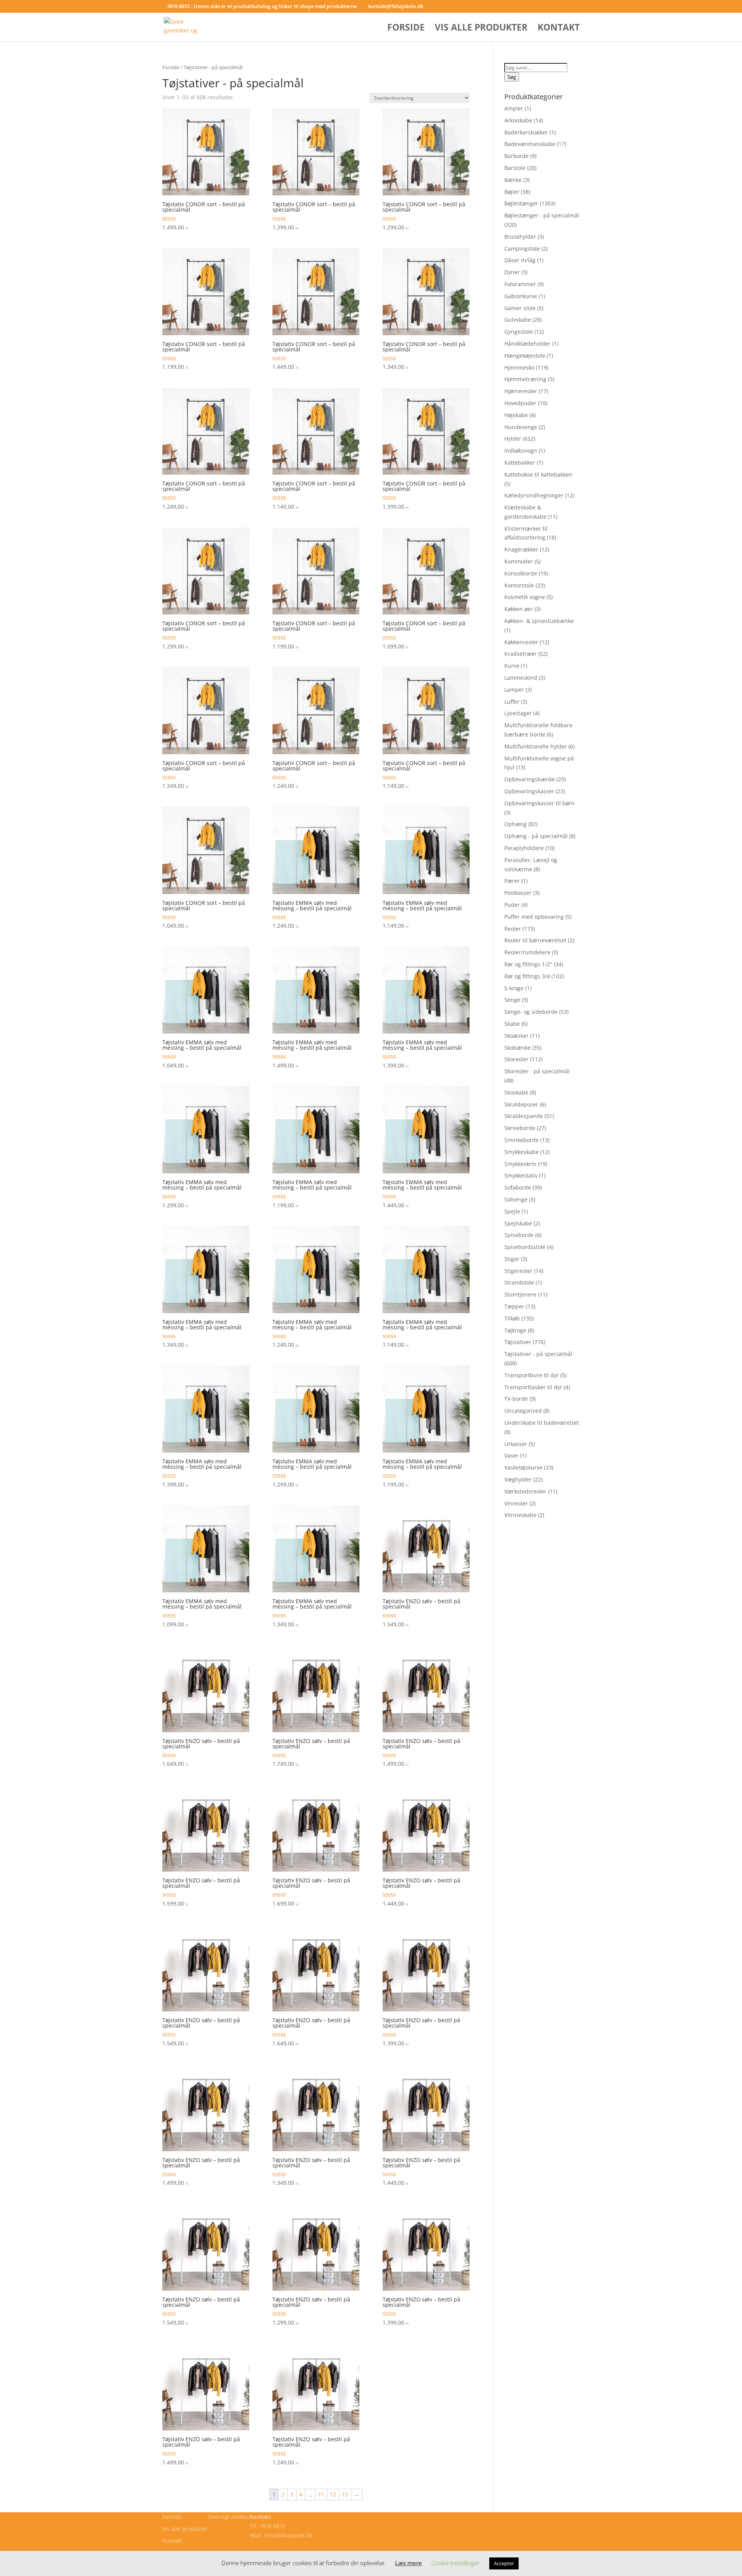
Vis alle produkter (481, 29)
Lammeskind (521, 678)
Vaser (511, 1455)
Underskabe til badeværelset (542, 1423)
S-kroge (514, 988)
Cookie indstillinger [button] (455, 2563)
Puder (512, 905)
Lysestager (518, 713)
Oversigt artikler (229, 2517)
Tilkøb (512, 1318)
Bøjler (512, 192)
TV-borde (516, 1399)
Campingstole (522, 249)
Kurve (512, 666)
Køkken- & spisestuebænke (539, 621)
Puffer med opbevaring (534, 917)
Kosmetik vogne (525, 597)
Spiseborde (519, 1235)
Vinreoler (516, 1503)
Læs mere (408, 2563)
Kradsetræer (521, 654)
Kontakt (559, 29)
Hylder (513, 439)
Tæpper (514, 1306)
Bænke (513, 180)
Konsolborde (521, 573)
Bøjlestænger (521, 203)
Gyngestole (519, 332)
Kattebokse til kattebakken (538, 474)
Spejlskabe (518, 1223)
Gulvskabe (518, 320)
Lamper (514, 690)
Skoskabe (516, 1092)
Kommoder (519, 561)
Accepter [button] (504, 2563)
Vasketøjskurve (523, 1467)
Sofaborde (518, 1187)
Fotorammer (520, 284)
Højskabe (516, 415)
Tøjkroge (515, 1330)
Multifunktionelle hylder (536, 746)
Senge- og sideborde (531, 1012)
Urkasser (516, 1444)
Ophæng (516, 824)
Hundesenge (521, 427)
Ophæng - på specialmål (536, 836)
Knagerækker (521, 549)
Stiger (512, 1259)
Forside (406, 29)
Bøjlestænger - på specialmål (542, 215)
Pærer (512, 881)
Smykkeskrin (520, 1164)
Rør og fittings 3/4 (527, 976)
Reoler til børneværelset (535, 940)
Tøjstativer (518, 1342)
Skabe (512, 1024)
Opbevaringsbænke (530, 779)
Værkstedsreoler (525, 1491)
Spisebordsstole (525, 1247)
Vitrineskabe (520, 1515)
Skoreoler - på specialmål (537, 1071)
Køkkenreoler (521, 642)
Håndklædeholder (528, 344)
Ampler (514, 108)
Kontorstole (519, 585)
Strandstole (519, 1282)
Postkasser (518, 893)
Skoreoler (517, 1059)
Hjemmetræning (525, 379)
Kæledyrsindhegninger (534, 495)
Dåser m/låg (520, 260)
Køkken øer (519, 609)
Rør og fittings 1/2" (528, 964)
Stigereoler (518, 1271)
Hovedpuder (520, 403)
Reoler (513, 929)
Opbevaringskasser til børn (539, 803)
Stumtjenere (520, 1294)
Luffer (512, 702)
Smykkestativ (521, 1175)
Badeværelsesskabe (530, 144)
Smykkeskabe (522, 1152)
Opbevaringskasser (529, 791)
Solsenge (516, 1199)
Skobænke (517, 1048)
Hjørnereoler (521, 391)
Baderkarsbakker (526, 132)
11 (321, 2494)
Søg (512, 77)
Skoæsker (517, 1036)
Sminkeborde (522, 1140)
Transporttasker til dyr (533, 1387)
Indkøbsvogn (521, 451)
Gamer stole (520, 308)
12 (333, 2494)
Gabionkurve (521, 296)
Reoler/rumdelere (527, 952)
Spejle (512, 1211)
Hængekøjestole (525, 356)
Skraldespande (524, 1116)
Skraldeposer (521, 1104)
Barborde (517, 156)
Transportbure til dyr (532, 1375)
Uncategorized (523, 1411)
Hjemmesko (519, 367)
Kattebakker (520, 462)
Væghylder (518, 1479)
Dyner (512, 272)
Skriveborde (520, 1128)
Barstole (515, 168)
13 (345, 2494)
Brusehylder (520, 237)
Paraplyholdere (524, 848)
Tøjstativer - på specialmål (538, 1354)
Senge (512, 1000)
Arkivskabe (518, 120)
